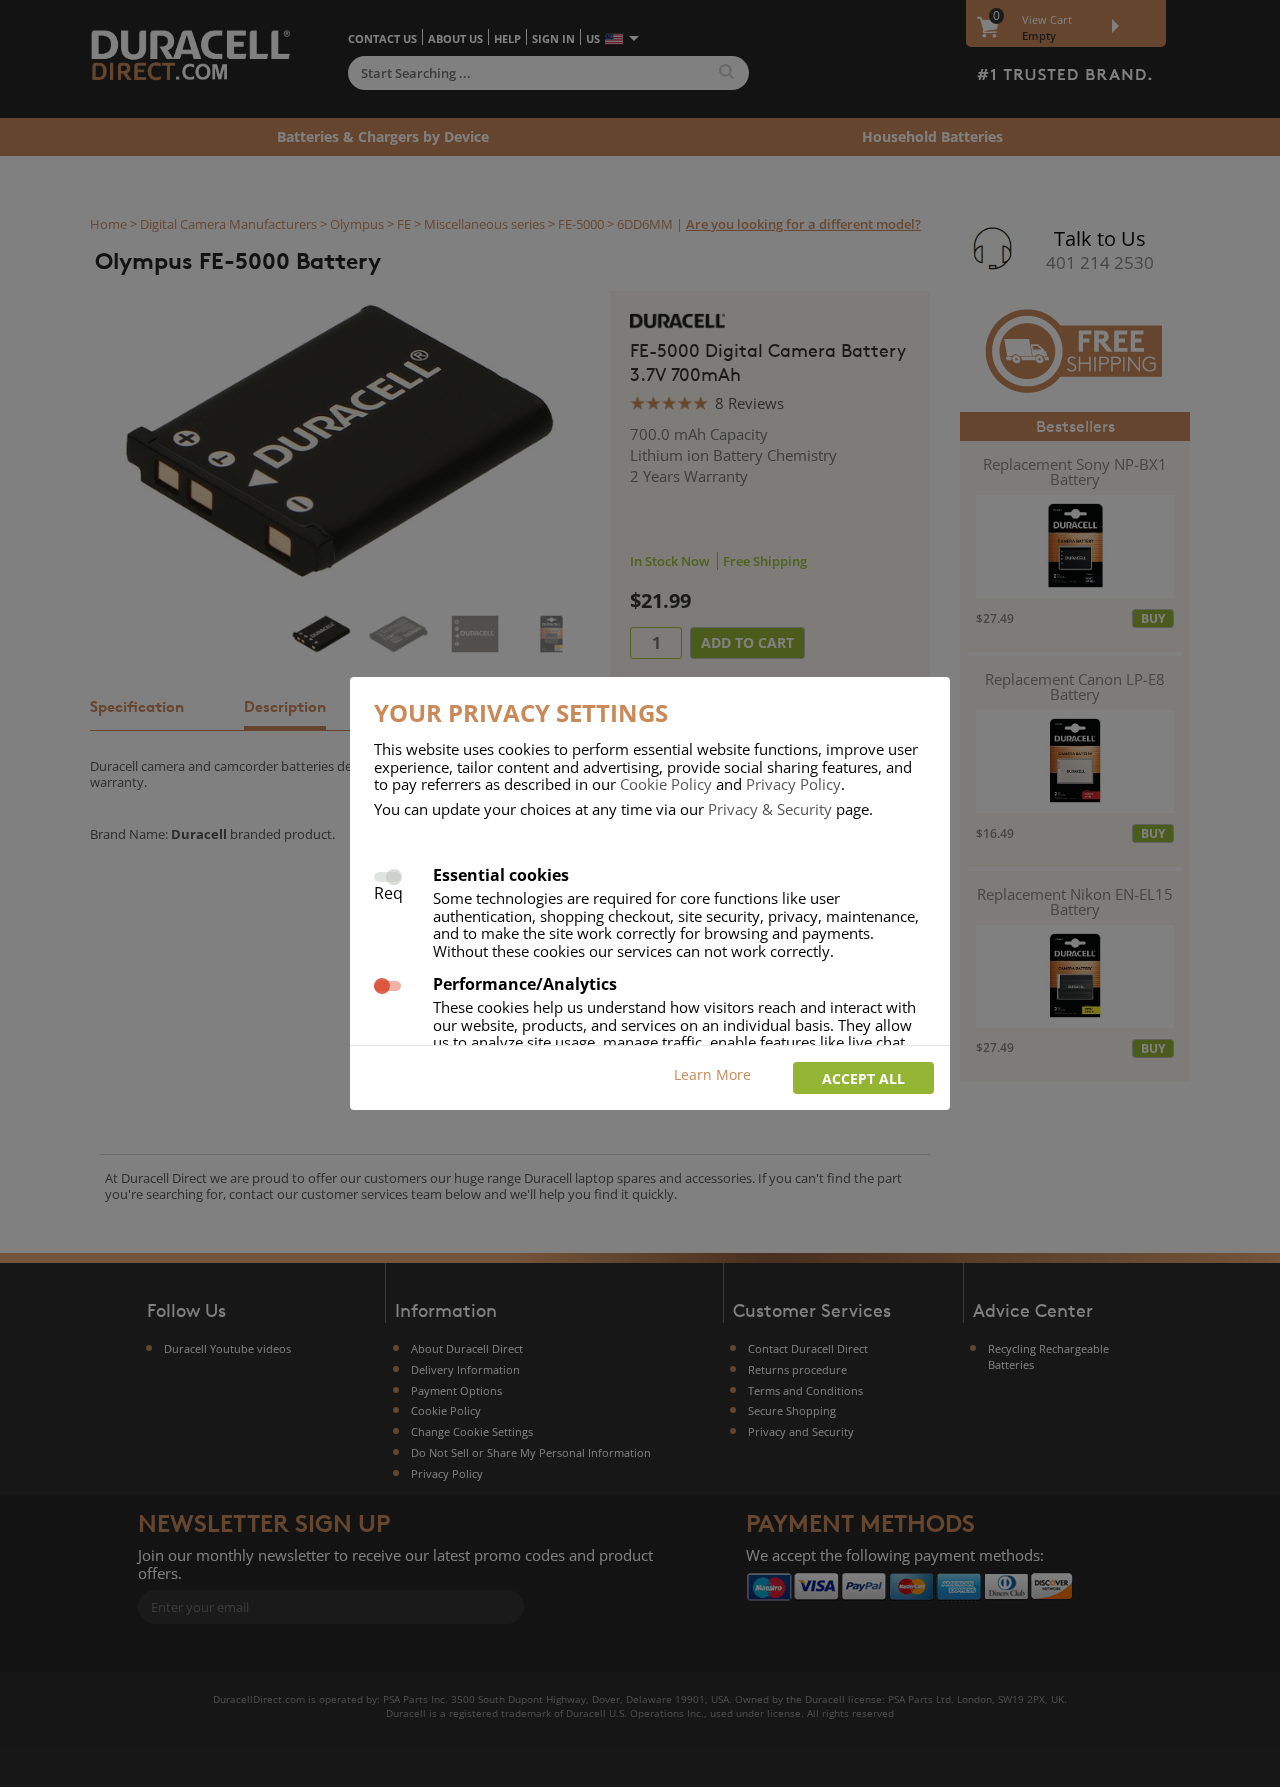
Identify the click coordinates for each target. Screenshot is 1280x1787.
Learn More (712, 1074)
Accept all (863, 1078)
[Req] (387, 874)
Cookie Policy (666, 784)
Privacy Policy (793, 784)
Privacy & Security (770, 809)
